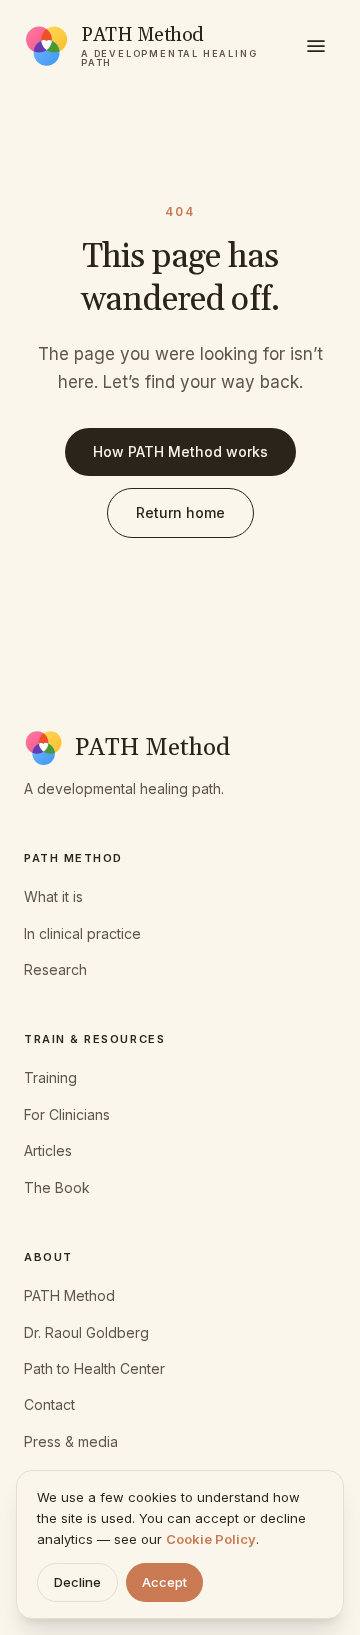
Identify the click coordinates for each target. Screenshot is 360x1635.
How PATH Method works (180, 451)
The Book (57, 1187)
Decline (77, 1582)
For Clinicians (67, 1114)
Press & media (71, 1441)
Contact (49, 1404)
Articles (48, 1150)
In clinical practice (82, 933)
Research (55, 969)
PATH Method (69, 1295)
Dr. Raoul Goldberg (86, 1332)
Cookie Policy (211, 1539)
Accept (164, 1582)
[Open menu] (316, 46)
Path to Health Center (94, 1368)
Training (50, 1077)
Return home (180, 512)
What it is (53, 896)
